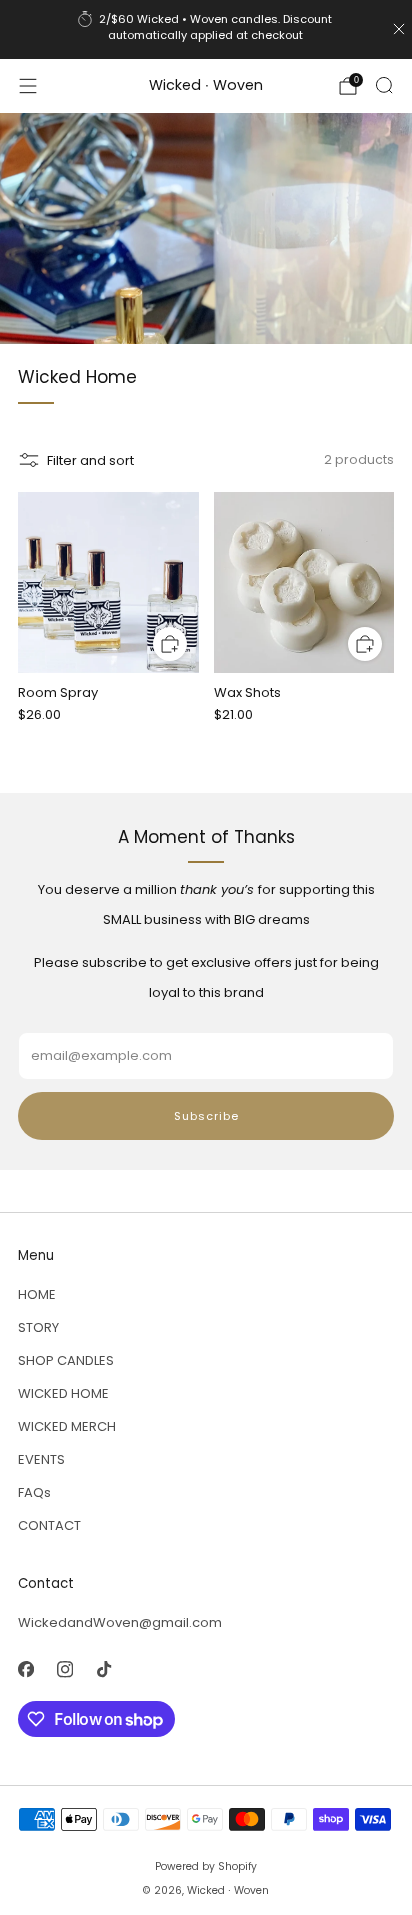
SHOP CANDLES (66, 1360)
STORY (38, 1327)
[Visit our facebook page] (25, 1669)
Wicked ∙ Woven (206, 86)
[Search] (384, 85)
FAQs (34, 1492)
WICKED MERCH (67, 1426)
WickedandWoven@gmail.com (120, 1622)
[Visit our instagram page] (64, 1669)
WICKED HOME (63, 1393)
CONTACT (49, 1525)
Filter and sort (90, 460)
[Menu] (28, 86)
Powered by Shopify (206, 1866)
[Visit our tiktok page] (103, 1669)
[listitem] (206, 29)
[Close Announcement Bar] (399, 29)
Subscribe (206, 1116)
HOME (37, 1294)
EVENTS (41, 1459)
